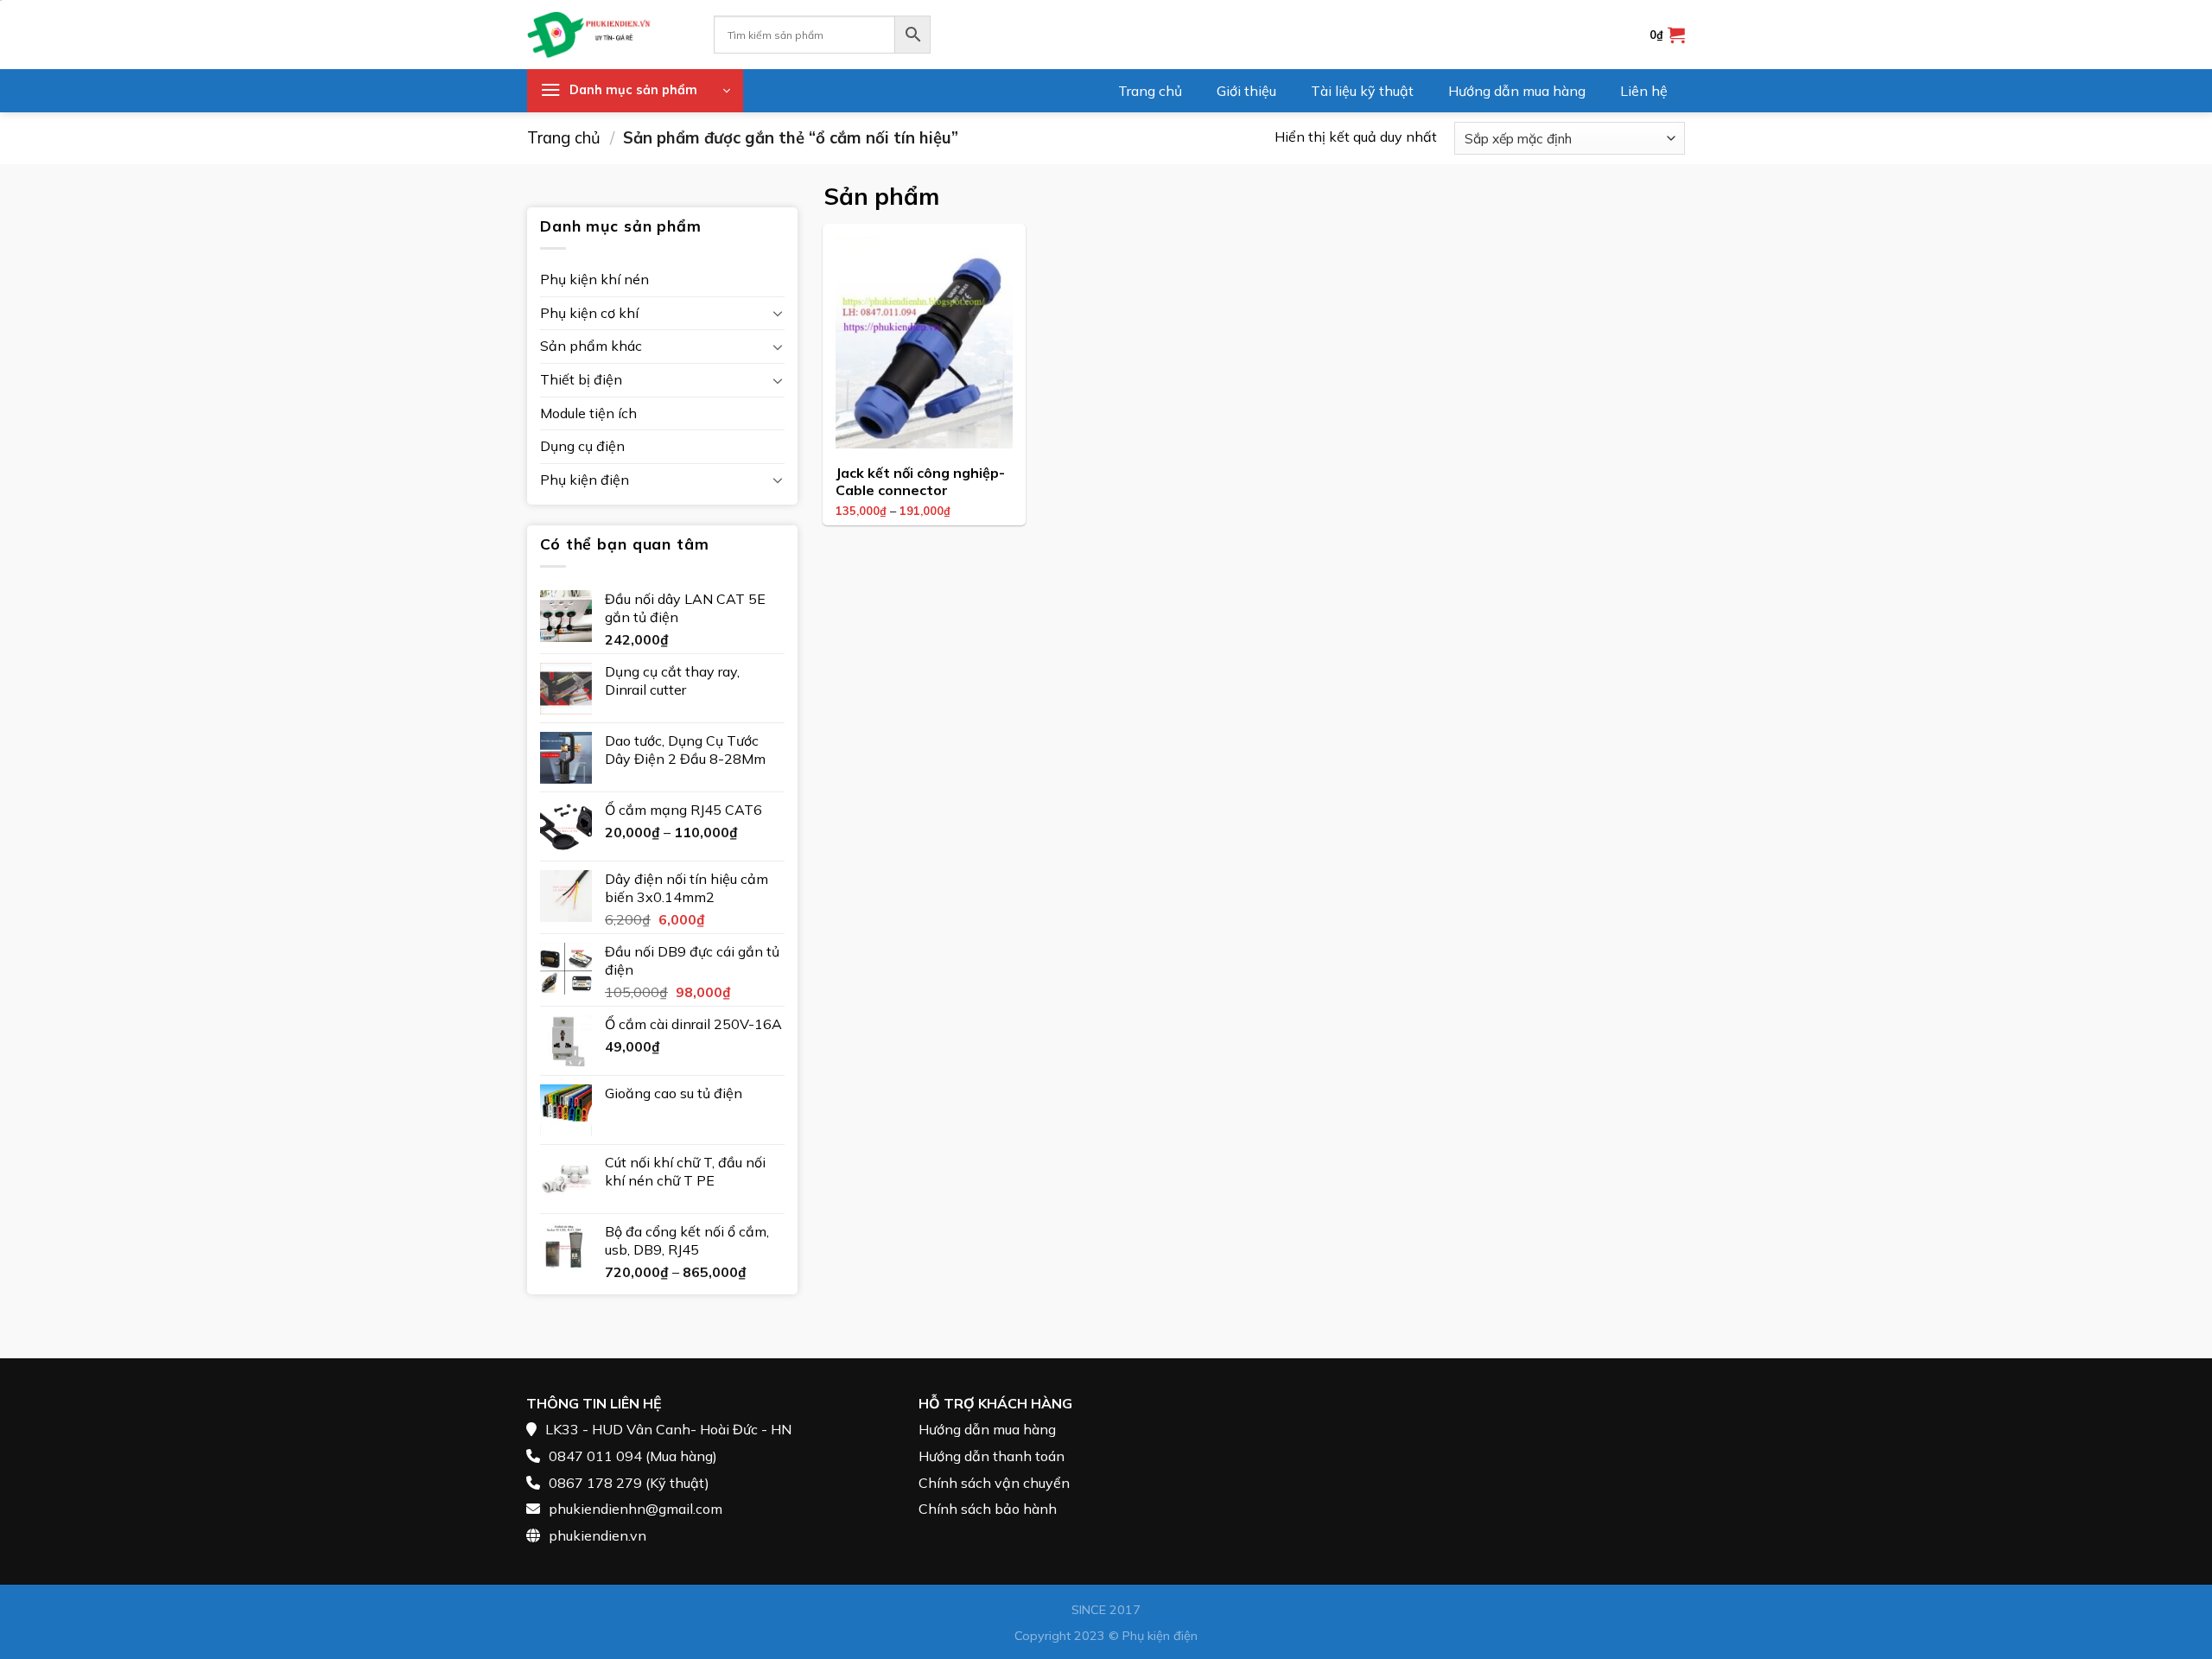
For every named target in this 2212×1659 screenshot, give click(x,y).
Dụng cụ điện (582, 446)
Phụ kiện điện (585, 480)
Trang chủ (1150, 91)
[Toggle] (778, 313)
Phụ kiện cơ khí (589, 313)
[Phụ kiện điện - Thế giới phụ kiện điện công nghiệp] (607, 35)
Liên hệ (1644, 91)
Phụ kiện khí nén (594, 279)
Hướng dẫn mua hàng (1517, 91)
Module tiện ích (588, 413)
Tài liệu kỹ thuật (1362, 91)
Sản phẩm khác (591, 346)
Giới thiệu (1246, 91)
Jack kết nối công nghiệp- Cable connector (920, 482)
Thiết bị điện (581, 379)
